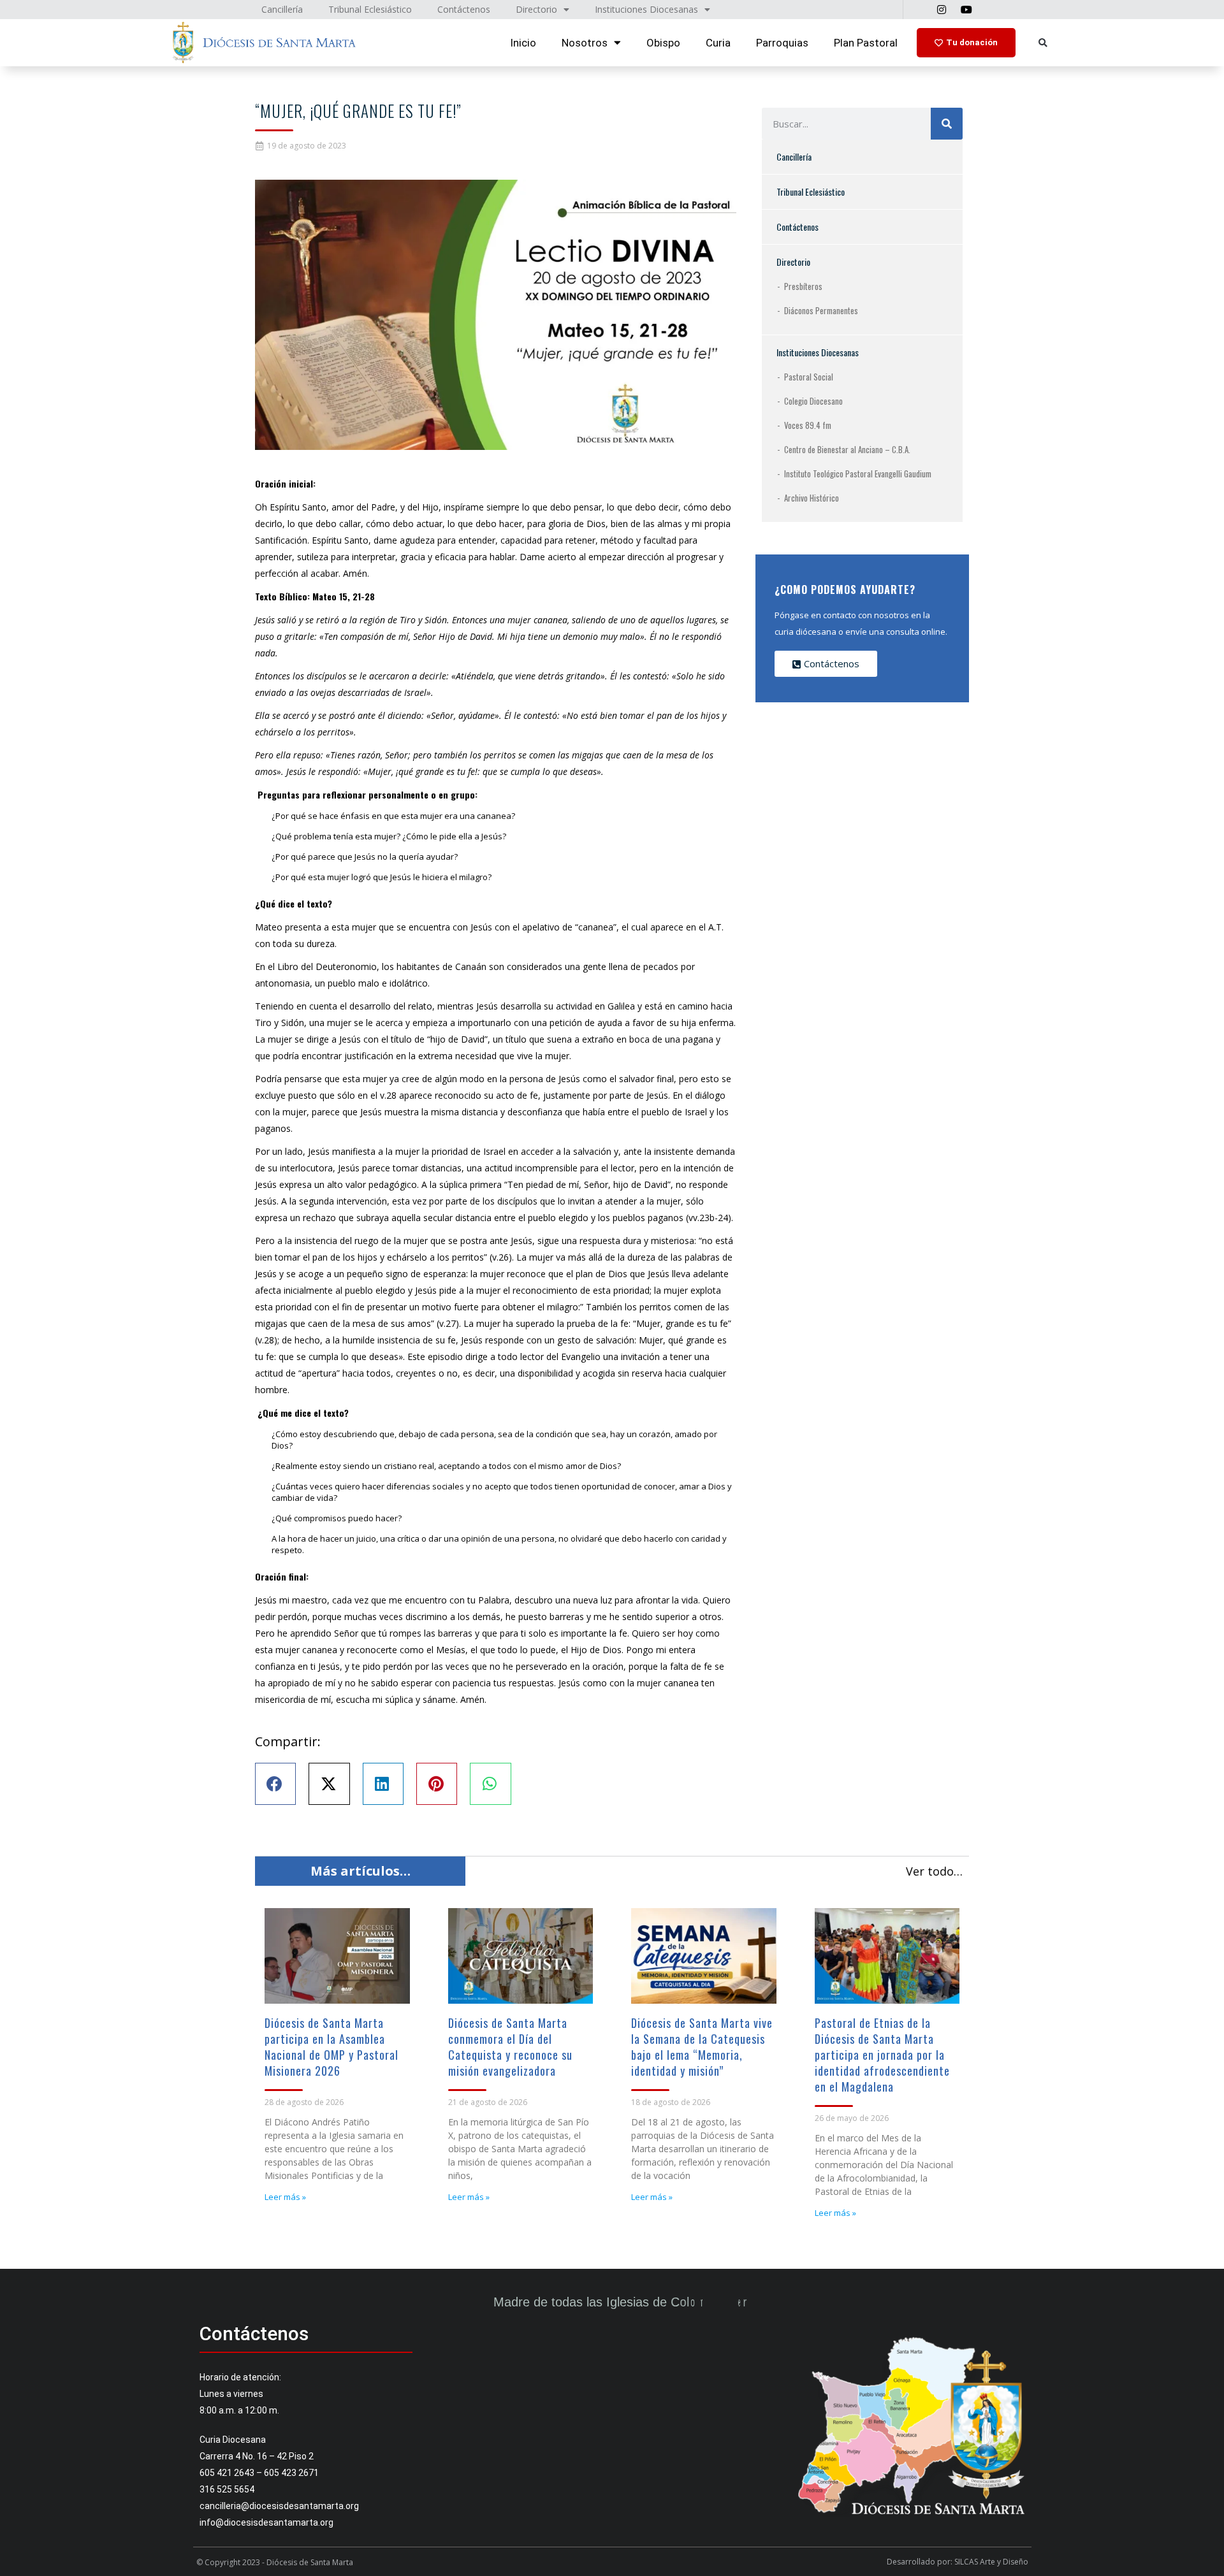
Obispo (663, 43)
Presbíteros (803, 286)
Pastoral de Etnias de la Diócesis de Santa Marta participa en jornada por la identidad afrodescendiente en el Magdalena (882, 2055)
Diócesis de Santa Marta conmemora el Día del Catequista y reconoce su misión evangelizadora (510, 2047)
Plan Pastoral (866, 43)
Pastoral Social (809, 377)
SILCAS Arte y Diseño (991, 2562)
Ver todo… (934, 1871)
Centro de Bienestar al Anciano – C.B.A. (847, 449)
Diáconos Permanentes (821, 310)
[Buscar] (947, 124)
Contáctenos (798, 227)
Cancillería (794, 156)
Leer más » (285, 2197)
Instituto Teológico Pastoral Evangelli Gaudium (858, 474)
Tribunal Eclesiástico (811, 192)
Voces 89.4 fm (808, 425)
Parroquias (782, 43)
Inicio (523, 43)
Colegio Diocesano (813, 401)
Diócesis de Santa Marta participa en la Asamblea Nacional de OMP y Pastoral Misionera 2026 (331, 2047)
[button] (1043, 43)
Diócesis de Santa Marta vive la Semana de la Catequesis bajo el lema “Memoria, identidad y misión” (702, 2047)
